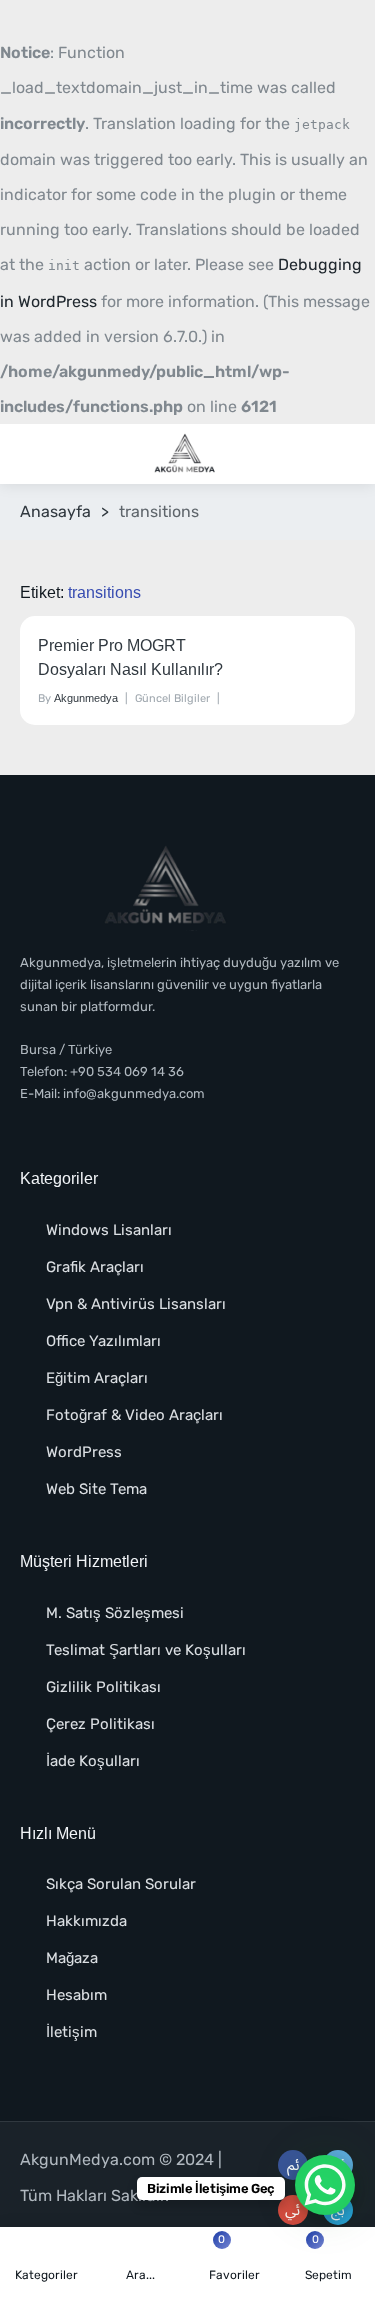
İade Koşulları (93, 1761)
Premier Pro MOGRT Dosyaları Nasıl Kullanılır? (130, 657)
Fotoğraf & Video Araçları (134, 1415)
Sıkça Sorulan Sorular (121, 1884)
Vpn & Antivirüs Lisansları (136, 1304)
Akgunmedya (86, 698)
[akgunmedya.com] (187, 454)
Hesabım (76, 1995)
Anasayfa (55, 511)
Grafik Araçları (95, 1267)
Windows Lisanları (109, 1230)
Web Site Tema (96, 1489)
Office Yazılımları (103, 1341)
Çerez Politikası (100, 1724)
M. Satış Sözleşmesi (115, 1613)
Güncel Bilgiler (172, 698)
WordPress (84, 1452)
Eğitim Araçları (97, 1378)
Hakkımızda (86, 1921)
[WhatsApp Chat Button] (325, 2185)
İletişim (71, 2032)
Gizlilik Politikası (103, 1687)
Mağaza (72, 1958)
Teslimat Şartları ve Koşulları (146, 1650)
